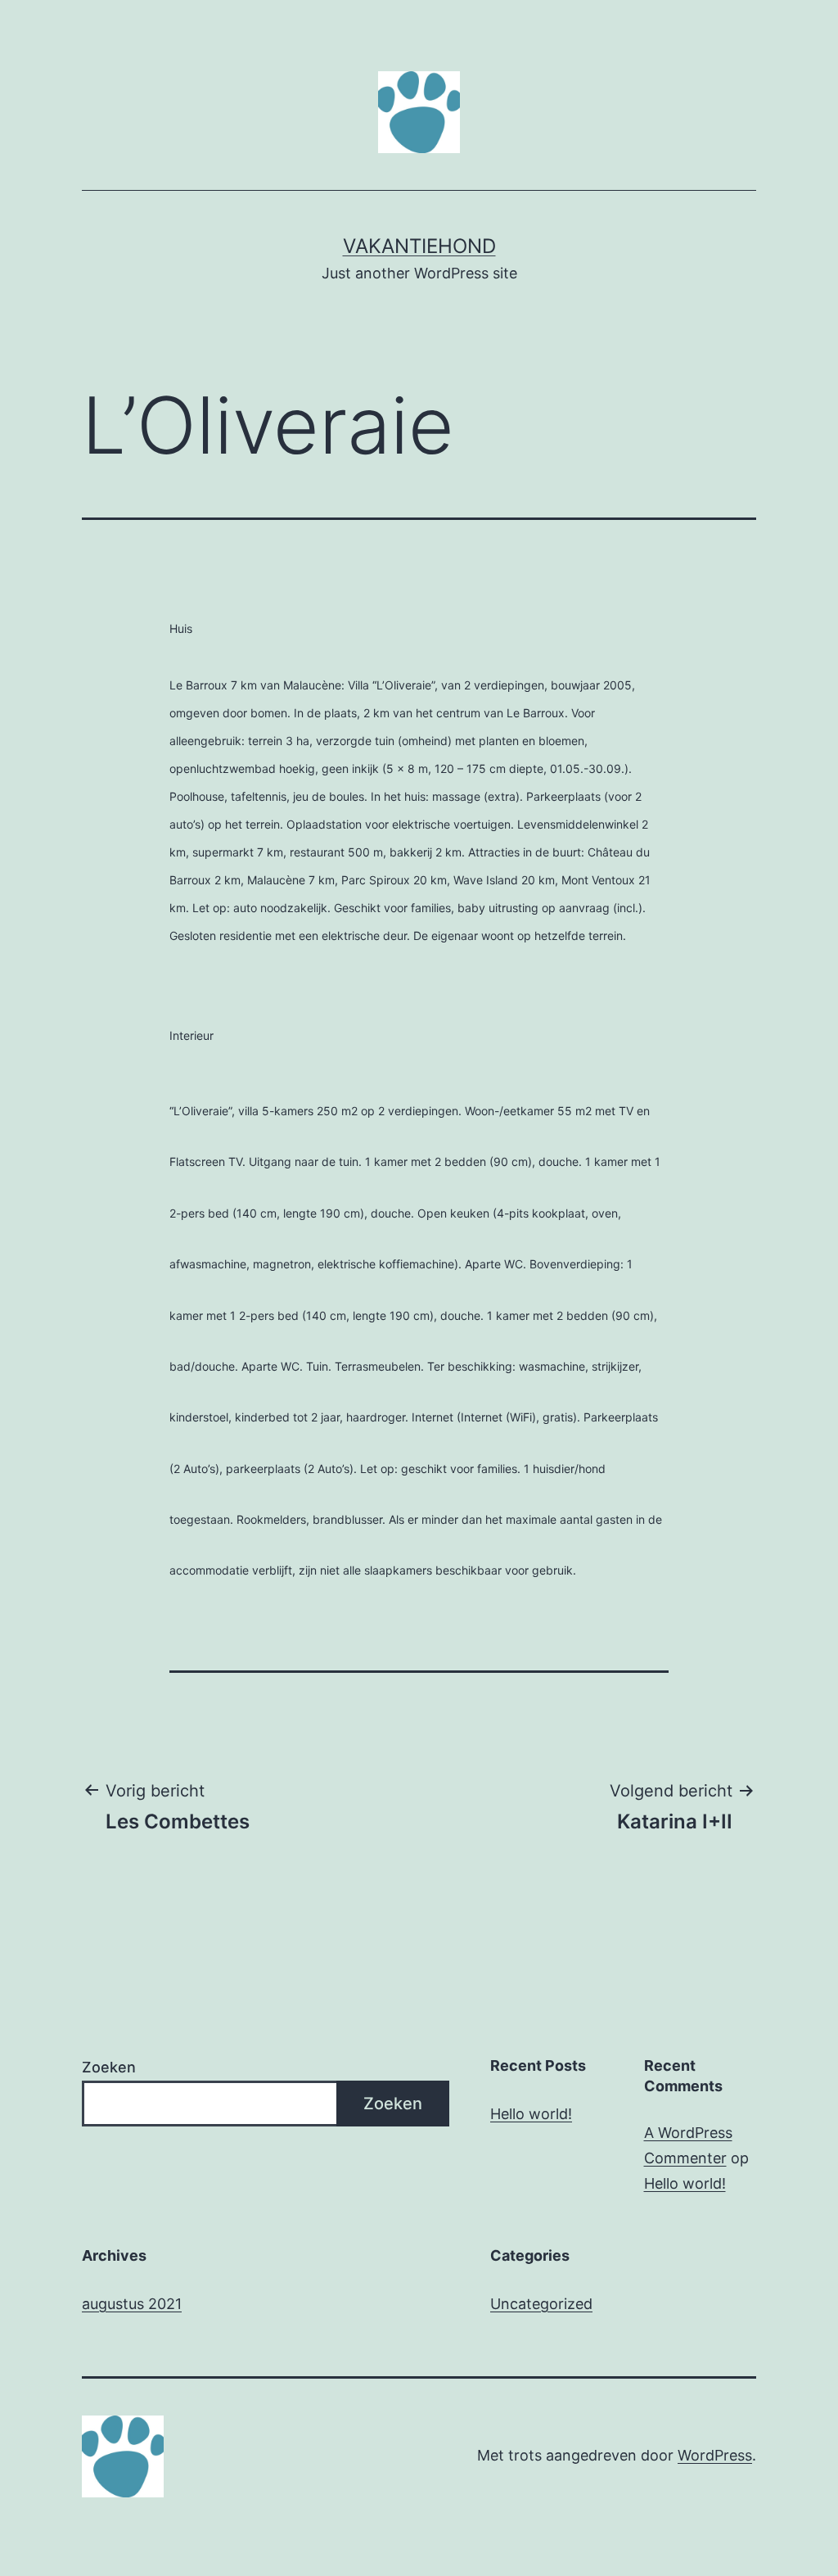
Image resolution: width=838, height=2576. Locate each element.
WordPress (715, 2455)
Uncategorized (541, 2304)
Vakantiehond (419, 246)
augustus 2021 (132, 2304)
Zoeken (109, 2067)
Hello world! (531, 2114)
